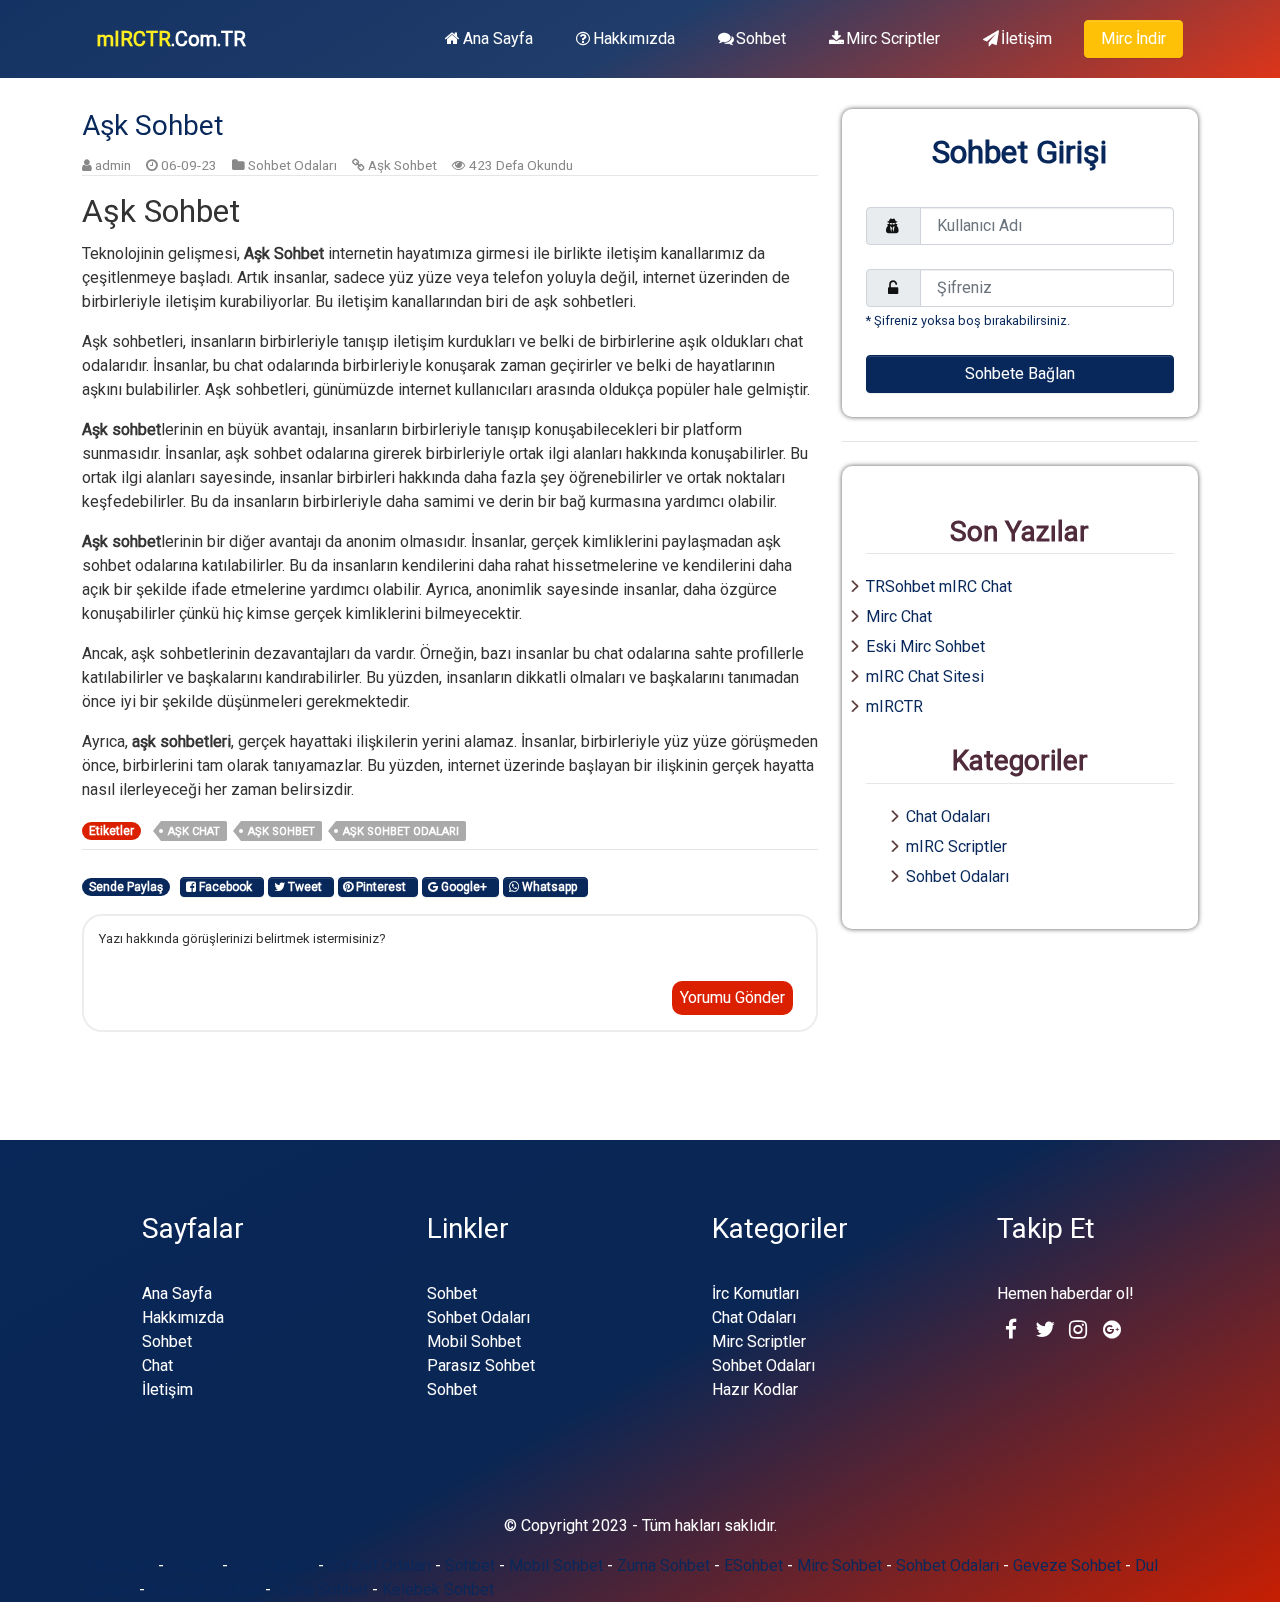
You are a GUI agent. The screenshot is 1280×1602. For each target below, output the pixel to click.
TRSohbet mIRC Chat (939, 586)
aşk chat (194, 831)
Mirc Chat (899, 616)
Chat (157, 1365)
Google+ (465, 887)
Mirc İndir (1133, 38)
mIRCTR (894, 706)
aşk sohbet (281, 831)
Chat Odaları (948, 816)
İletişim (1026, 38)
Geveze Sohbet (1067, 1565)
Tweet (306, 887)
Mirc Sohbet (839, 1565)
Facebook (227, 887)
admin (113, 165)
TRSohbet (119, 1565)
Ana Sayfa (498, 38)
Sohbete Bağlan (1020, 373)
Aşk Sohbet (402, 165)
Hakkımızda (634, 38)
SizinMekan (273, 1565)
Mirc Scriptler (893, 38)
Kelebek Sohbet (205, 1589)
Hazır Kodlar (755, 1389)
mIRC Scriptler (956, 846)
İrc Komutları (755, 1293)
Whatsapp (551, 887)
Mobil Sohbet (474, 1341)
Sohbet (761, 38)
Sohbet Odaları (292, 165)
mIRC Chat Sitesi (925, 676)
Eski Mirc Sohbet (925, 646)
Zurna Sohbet (663, 1565)
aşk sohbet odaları (401, 831)
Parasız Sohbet (481, 1365)
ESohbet (753, 1565)
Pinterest (382, 887)
